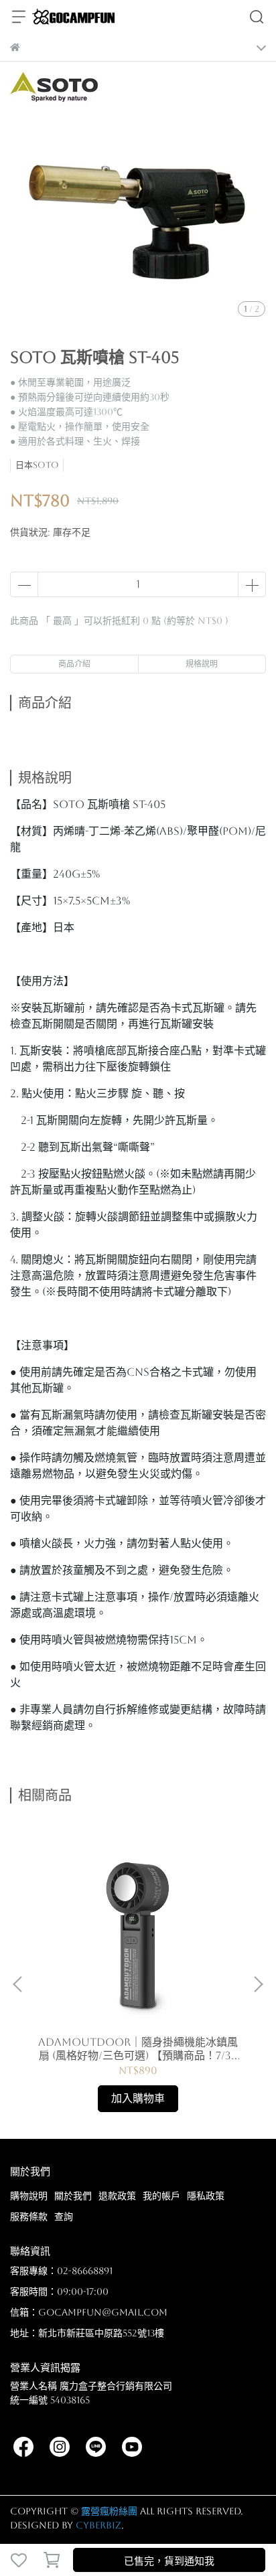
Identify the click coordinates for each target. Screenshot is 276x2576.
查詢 (64, 2217)
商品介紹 (74, 664)
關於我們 (73, 2196)
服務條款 (29, 2217)
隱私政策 (206, 2196)
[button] (258, 1984)
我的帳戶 (161, 2196)
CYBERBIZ (98, 2525)
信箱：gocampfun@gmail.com (89, 2312)
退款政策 (117, 2196)
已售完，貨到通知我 (169, 2561)
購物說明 (29, 2196)
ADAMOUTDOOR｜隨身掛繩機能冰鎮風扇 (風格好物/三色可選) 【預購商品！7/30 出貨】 (138, 2049)
